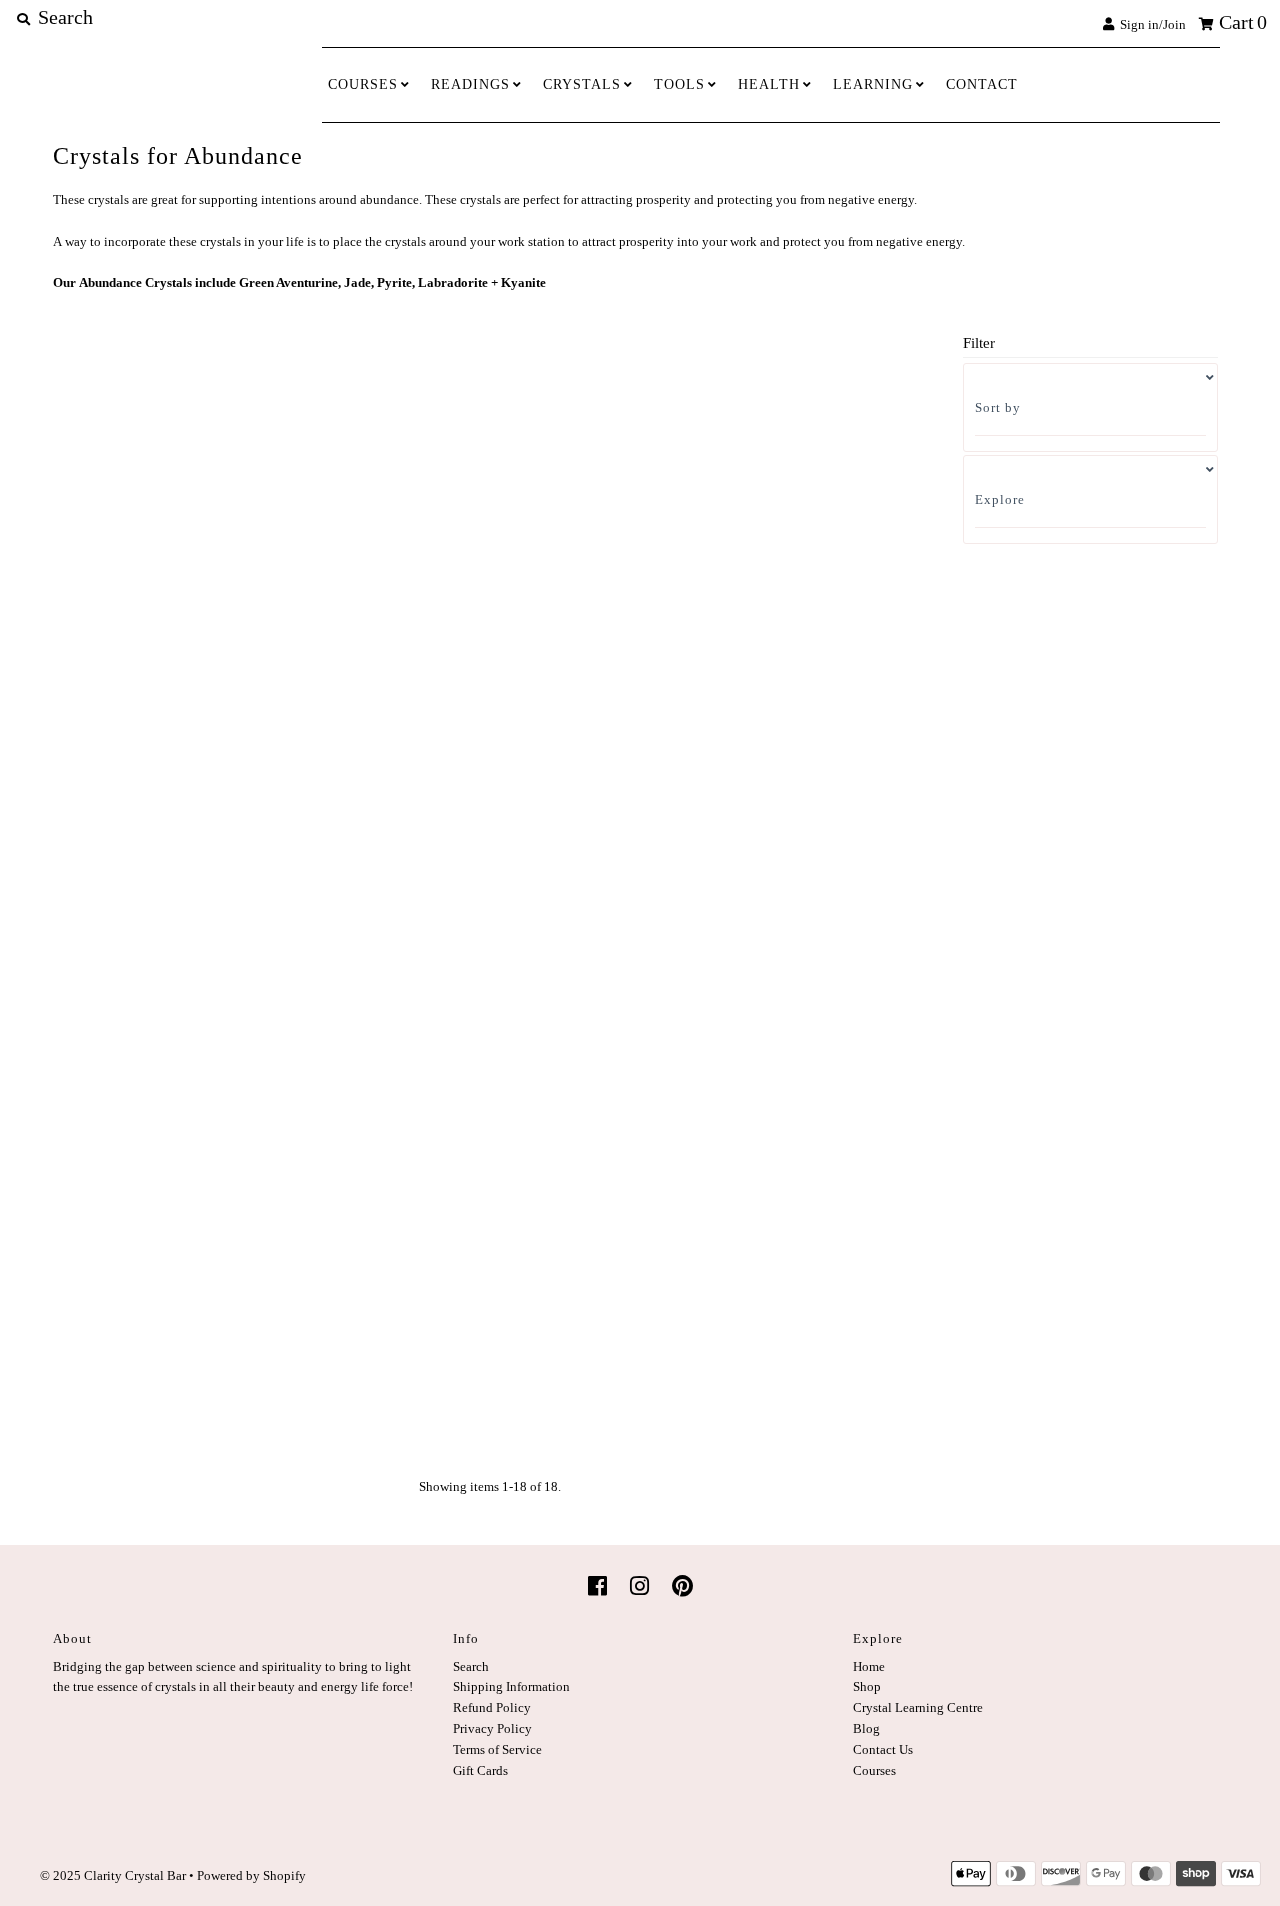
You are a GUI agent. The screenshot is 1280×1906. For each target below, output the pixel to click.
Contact (982, 84)
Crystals (582, 84)
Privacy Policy (492, 1728)
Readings (470, 84)
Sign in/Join (1150, 24)
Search (471, 1666)
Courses (363, 84)
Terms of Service (497, 1749)
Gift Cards (480, 1770)
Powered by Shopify (251, 1875)
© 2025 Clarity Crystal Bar (113, 1875)
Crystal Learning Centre (918, 1707)
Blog (866, 1728)
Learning (873, 84)
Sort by (998, 407)
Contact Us (883, 1749)
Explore (1000, 499)
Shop (867, 1686)
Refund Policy (492, 1707)
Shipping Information (511, 1686)
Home (869, 1666)
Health (769, 84)
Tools (679, 84)
